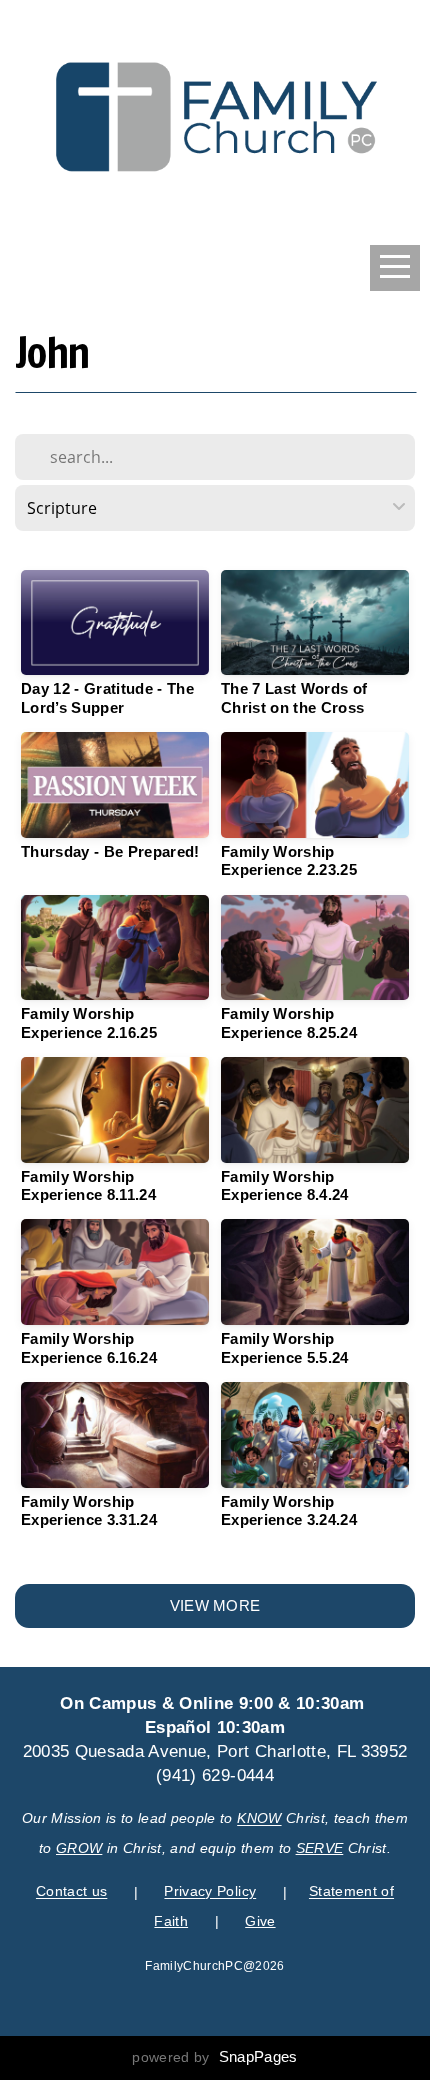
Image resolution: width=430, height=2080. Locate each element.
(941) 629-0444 (215, 1775)
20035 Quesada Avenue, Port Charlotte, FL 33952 (215, 1751)
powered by (214, 2057)
